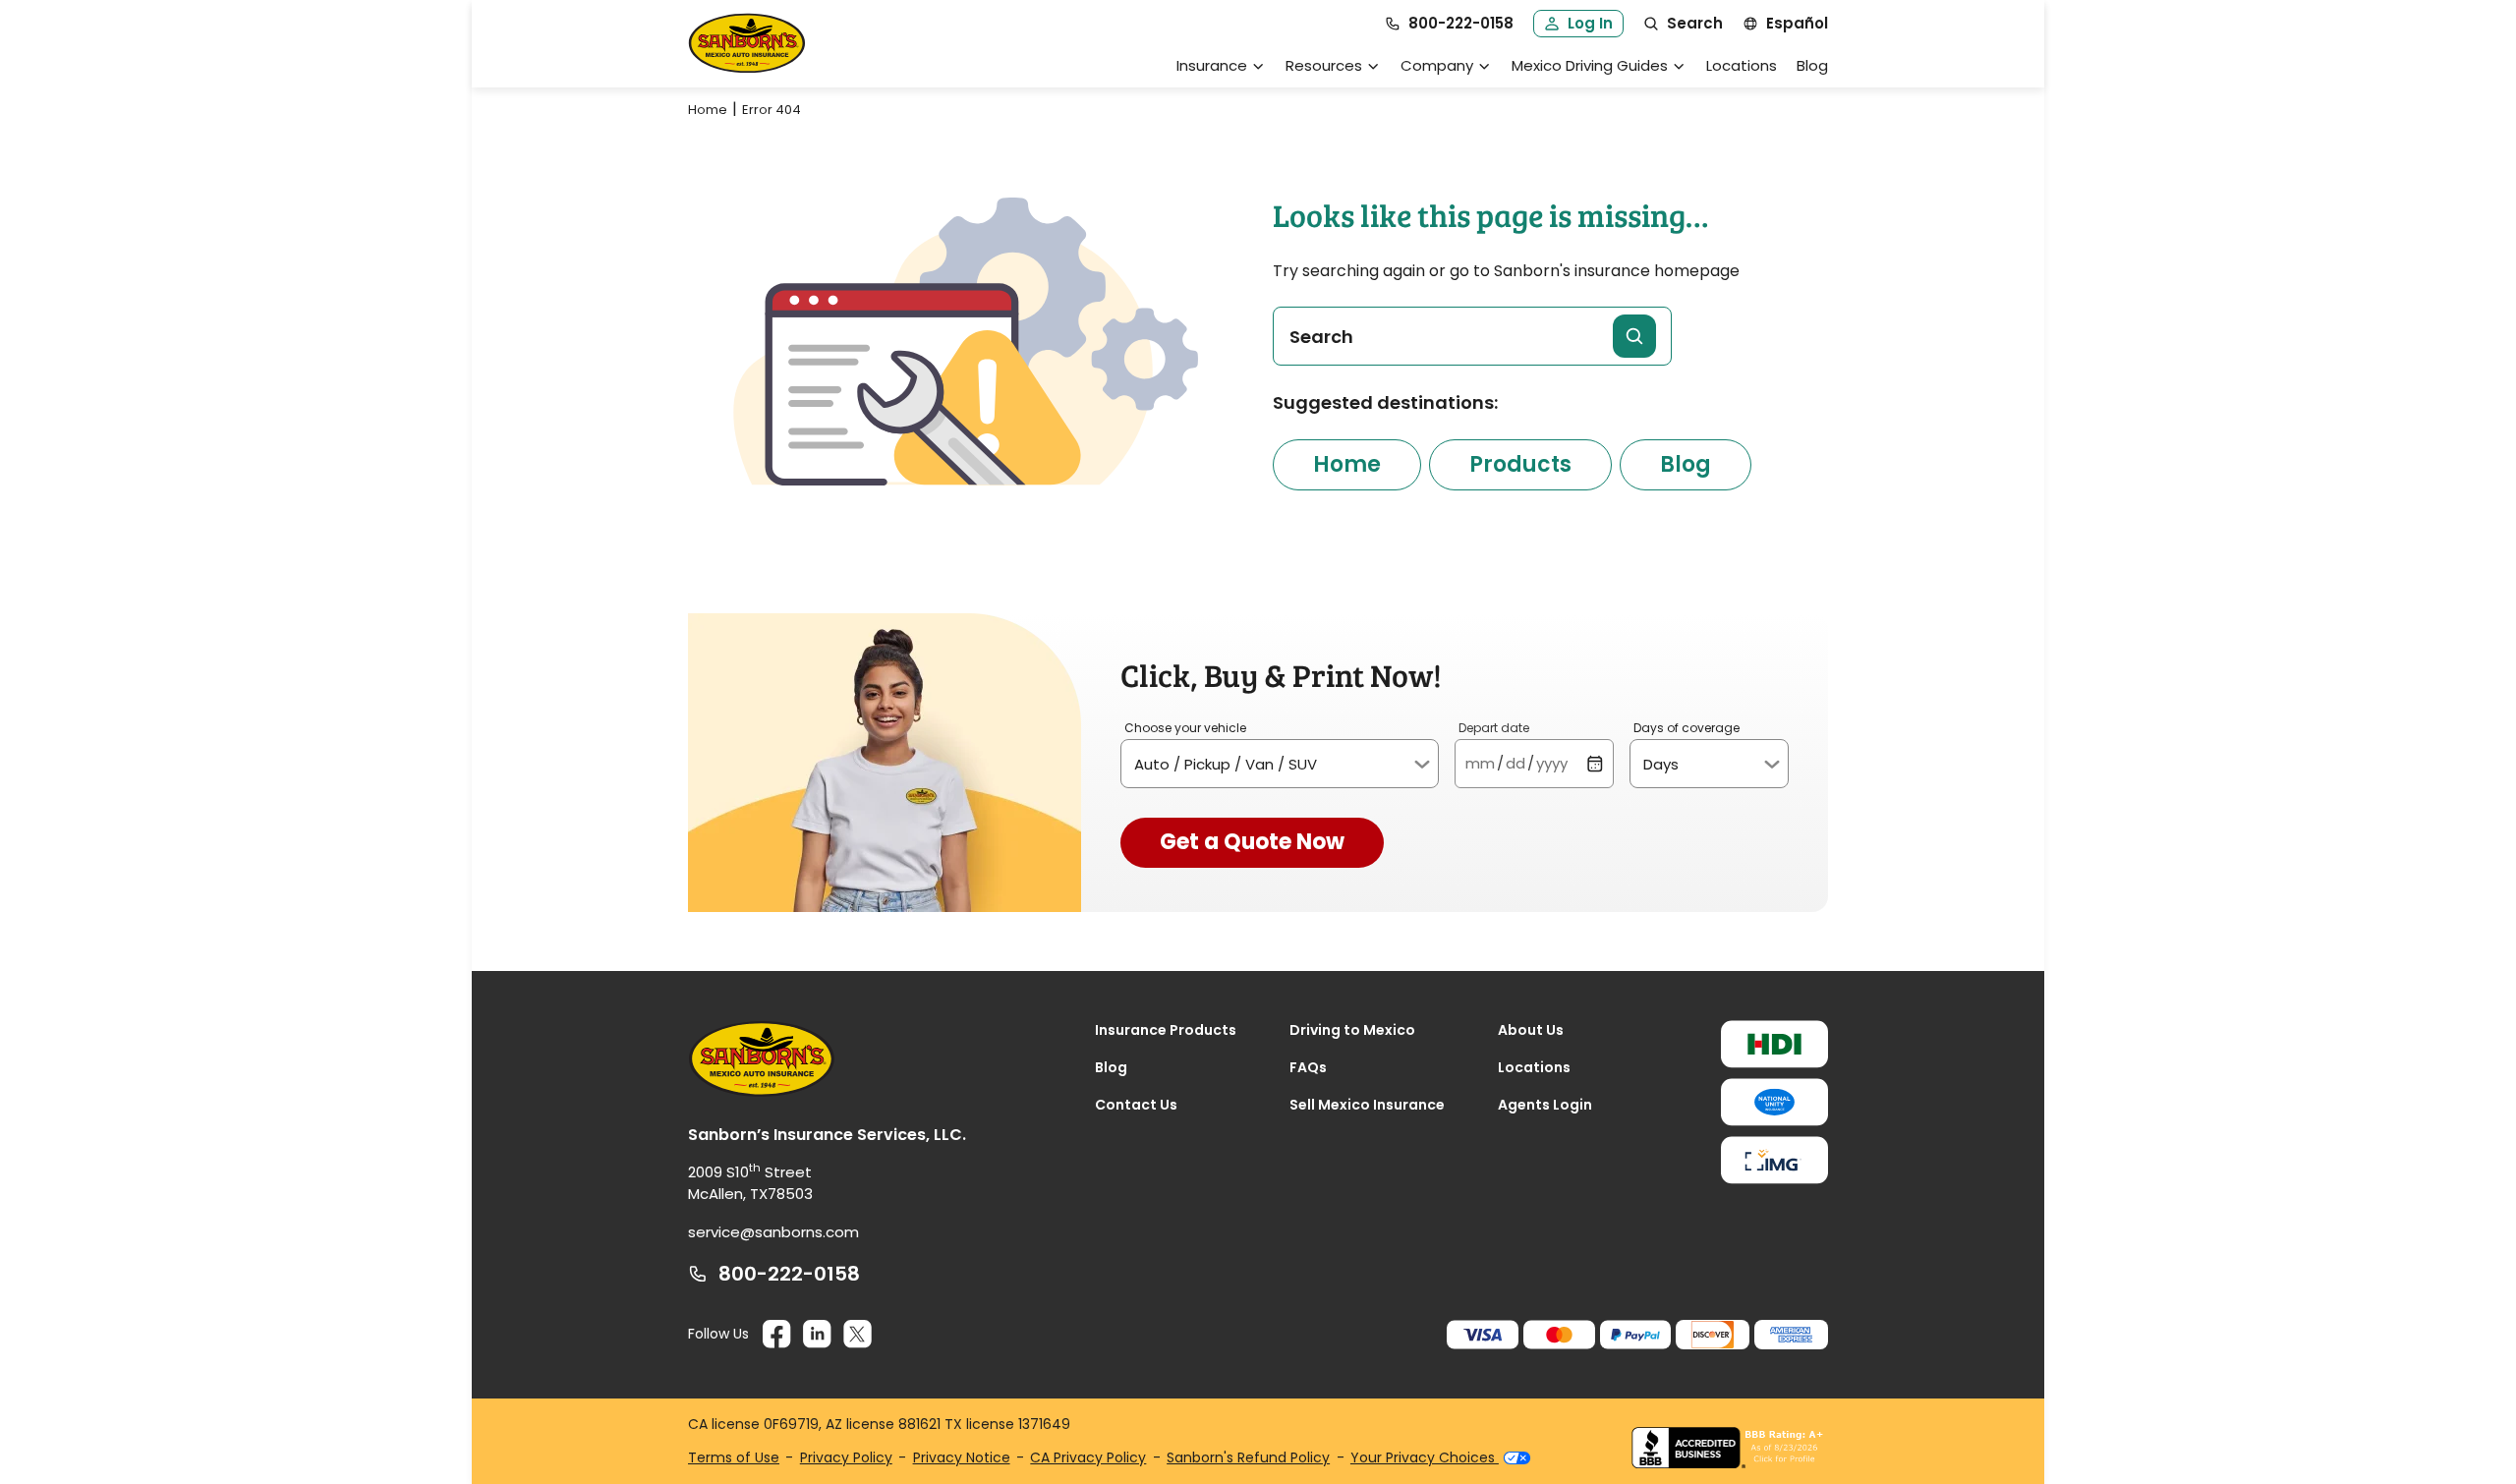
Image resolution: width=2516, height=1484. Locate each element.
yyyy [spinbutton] (1552, 763)
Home (708, 110)
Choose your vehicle (1185, 728)
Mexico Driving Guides (1590, 65)
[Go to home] (747, 44)
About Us (1531, 1030)
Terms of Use (734, 1457)
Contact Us (1136, 1105)
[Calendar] (1595, 764)
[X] (858, 1334)
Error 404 (772, 110)
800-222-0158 (789, 1274)
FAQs (1308, 1067)
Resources (1324, 65)
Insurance (1212, 65)
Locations (1742, 65)
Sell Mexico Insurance (1367, 1105)
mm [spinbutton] (1480, 763)
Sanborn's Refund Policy (1248, 1457)
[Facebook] (777, 1334)
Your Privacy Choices (1425, 1457)
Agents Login (1545, 1105)
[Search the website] (1634, 336)
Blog (1812, 65)
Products (1520, 464)
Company (1437, 65)
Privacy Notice (962, 1457)
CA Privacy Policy (1088, 1457)
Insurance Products (1166, 1030)
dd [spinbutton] (1515, 763)
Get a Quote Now (1252, 842)
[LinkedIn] (817, 1334)
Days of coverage (1687, 728)
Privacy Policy (846, 1457)
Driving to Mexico (1352, 1030)
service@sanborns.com (773, 1232)
